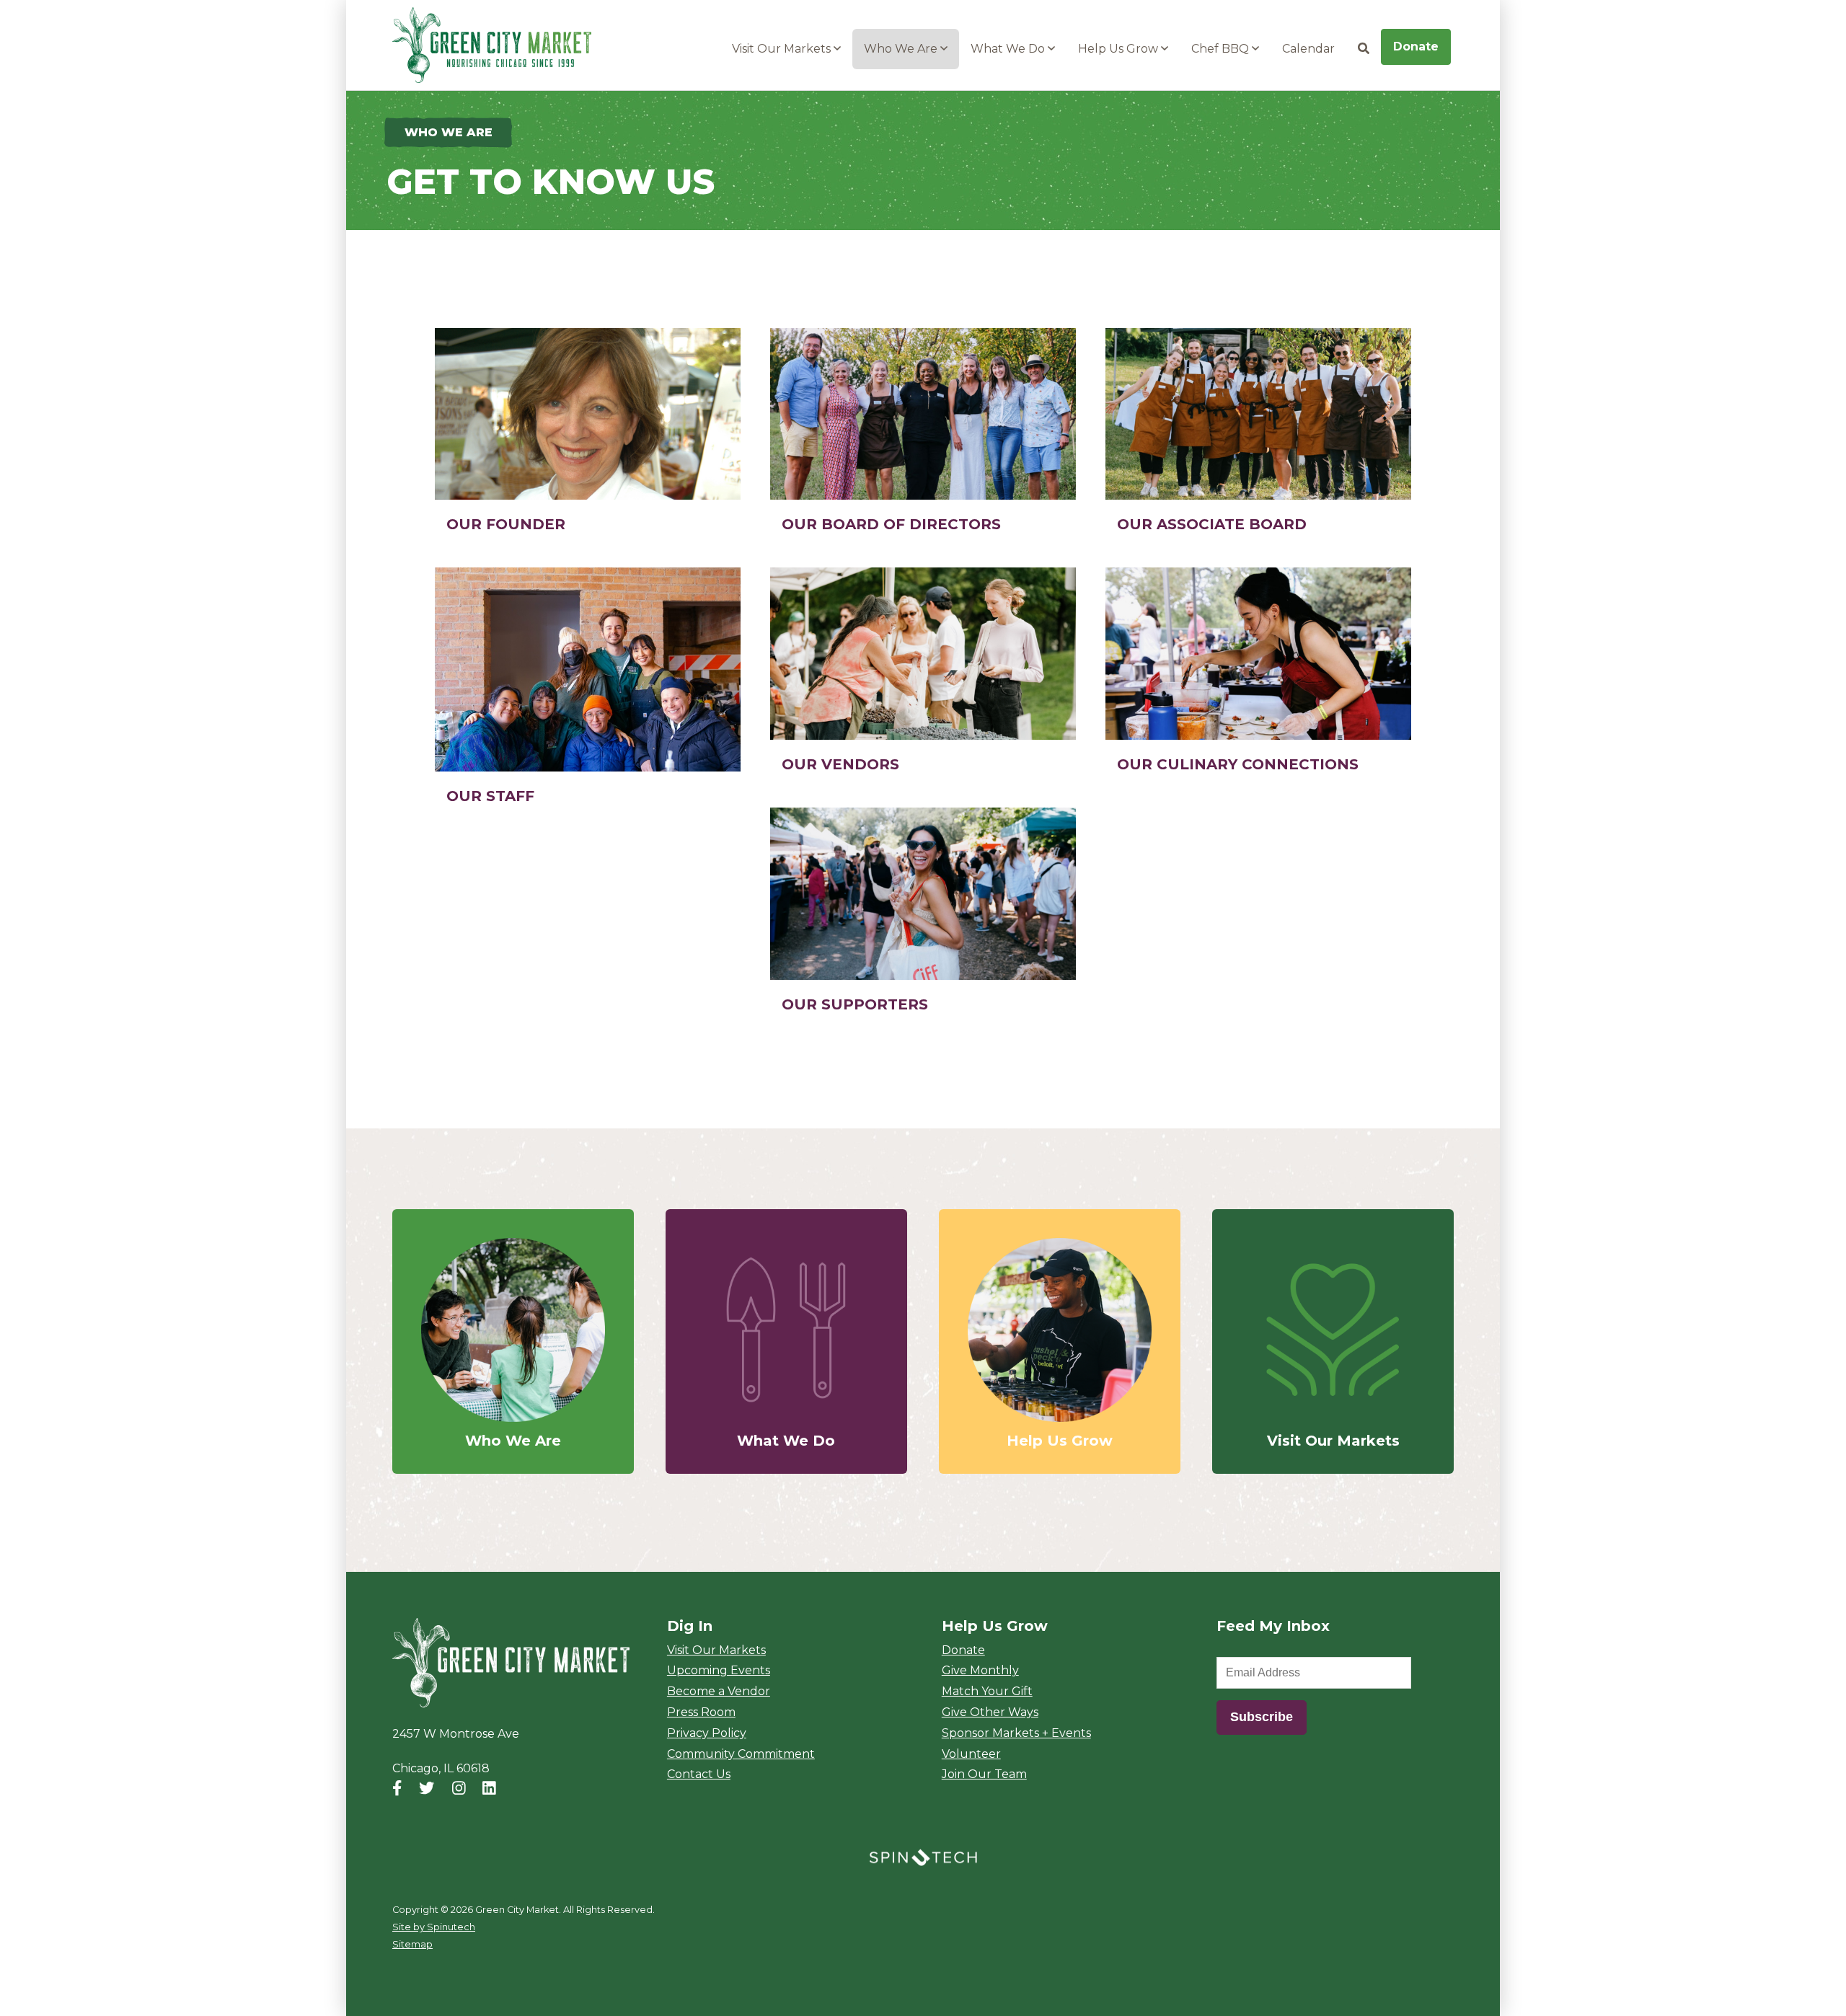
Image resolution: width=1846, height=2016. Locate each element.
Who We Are (902, 49)
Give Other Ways (990, 1712)
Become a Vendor (719, 1691)
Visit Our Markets (783, 49)
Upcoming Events (719, 1670)
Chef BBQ (1222, 49)
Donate (1416, 47)
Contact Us (699, 1774)
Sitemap (412, 1944)
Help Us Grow (1119, 49)
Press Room (701, 1712)
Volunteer (971, 1754)
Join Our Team (984, 1774)
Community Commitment (741, 1754)
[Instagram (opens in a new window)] (459, 1789)
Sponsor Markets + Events (1016, 1733)
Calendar (1308, 49)
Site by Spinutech (434, 1927)
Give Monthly (980, 1670)
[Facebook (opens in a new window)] (397, 1789)
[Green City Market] (511, 1663)
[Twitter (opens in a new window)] (427, 1789)
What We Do (1009, 49)
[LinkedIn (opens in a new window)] (489, 1789)
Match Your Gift (987, 1691)
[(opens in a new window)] (923, 1856)
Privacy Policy (707, 1733)
